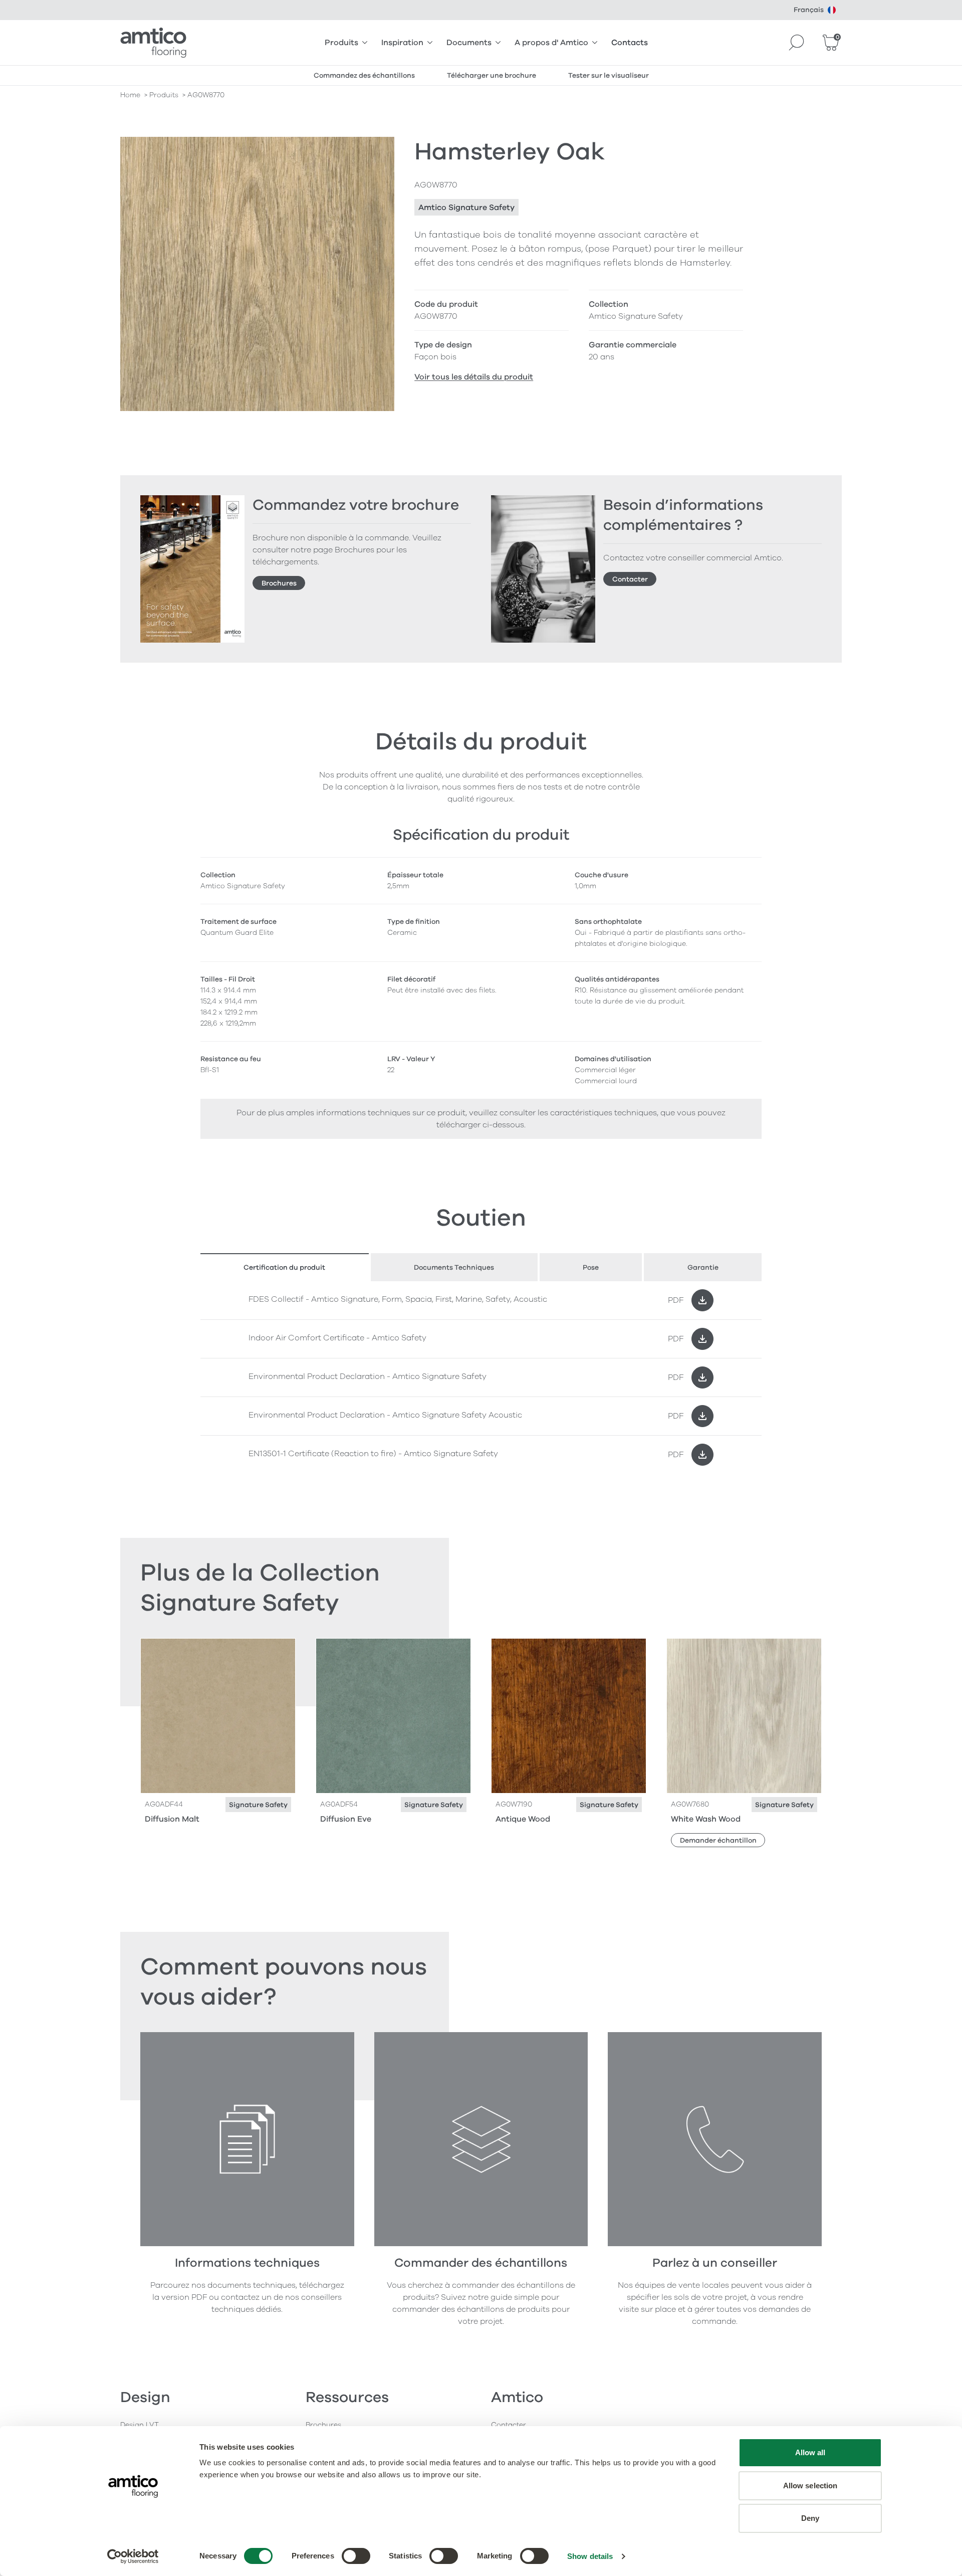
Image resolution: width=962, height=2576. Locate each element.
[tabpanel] (481, 1377)
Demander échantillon (718, 1840)
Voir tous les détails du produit (474, 377)
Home (130, 95)
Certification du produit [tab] (284, 1267)
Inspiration (402, 43)
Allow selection (810, 2486)
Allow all (810, 2452)
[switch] (356, 2556)
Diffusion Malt (172, 1819)
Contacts (630, 43)
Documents (469, 43)
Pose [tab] (591, 1267)
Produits (341, 43)
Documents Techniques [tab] (454, 1267)
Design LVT (140, 2425)
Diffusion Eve (346, 1819)
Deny (810, 2518)
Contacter (630, 579)
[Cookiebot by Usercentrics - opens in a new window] (133, 2556)
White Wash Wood (706, 1819)
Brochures (279, 583)
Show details (590, 2556)
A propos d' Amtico (551, 43)
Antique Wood (523, 1819)
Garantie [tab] (703, 1267)
